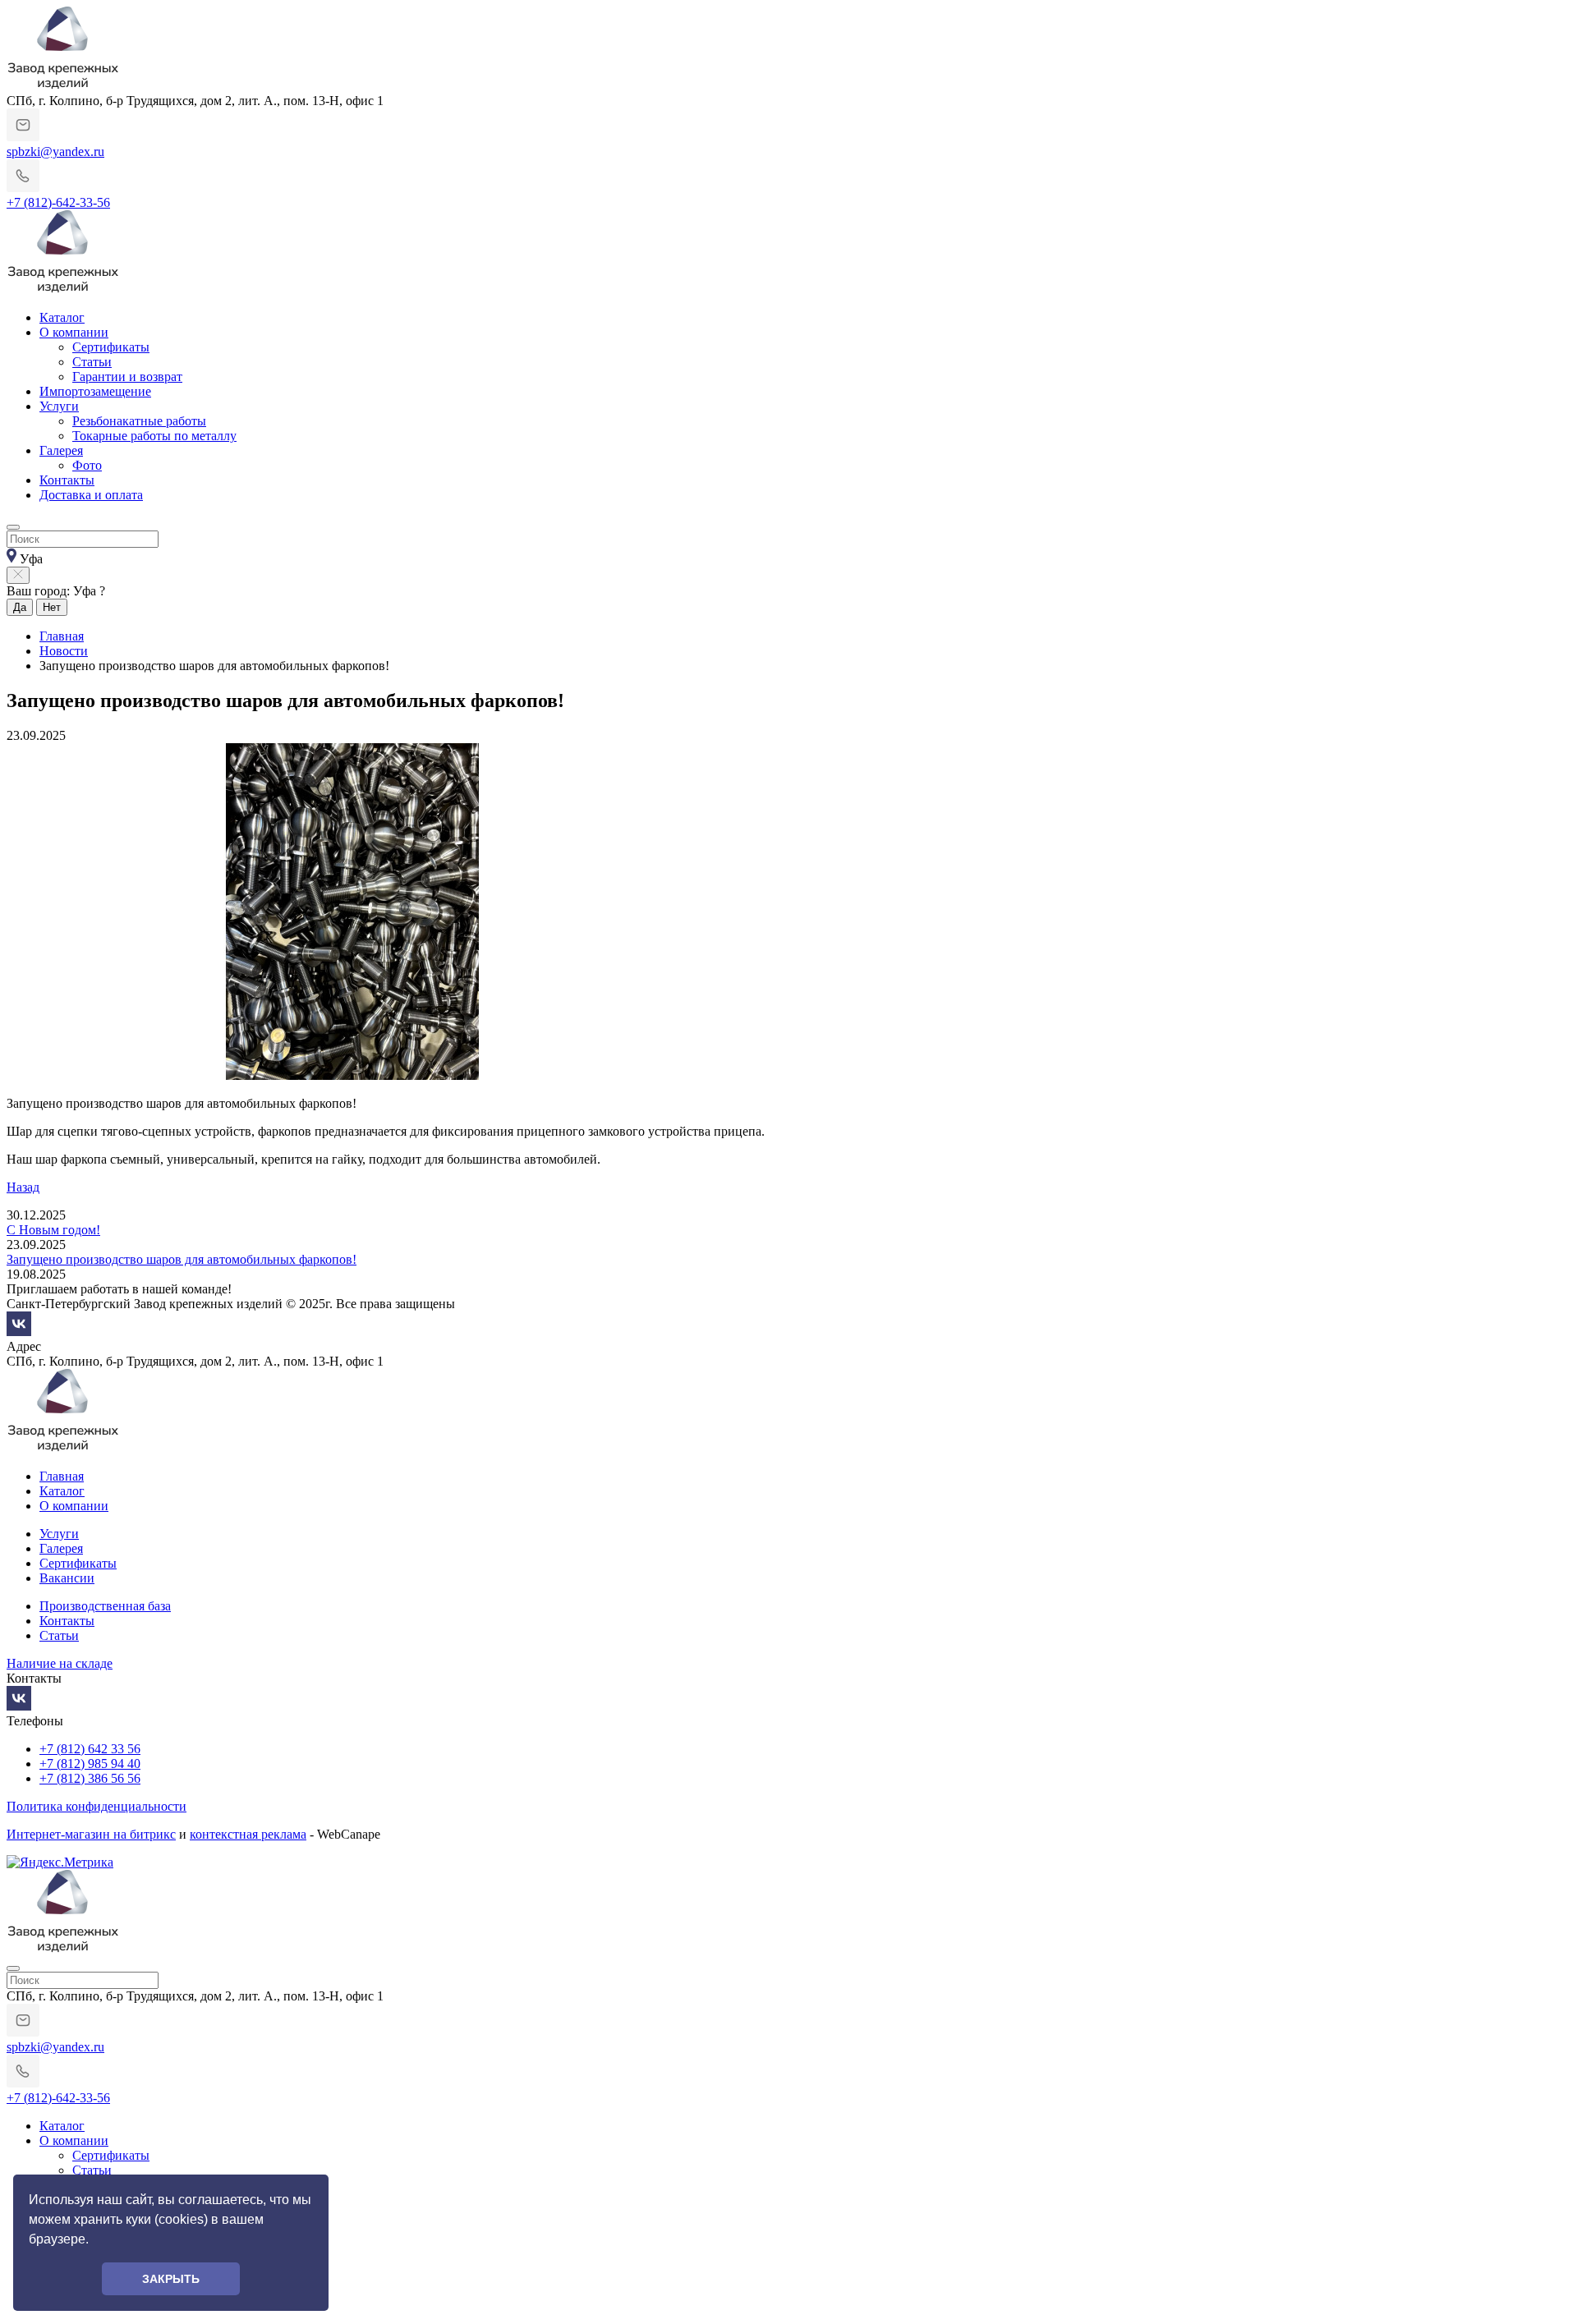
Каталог (62, 317)
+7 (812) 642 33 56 (90, 1749)
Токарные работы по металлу (154, 436)
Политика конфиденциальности (97, 1806)
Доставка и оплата (91, 495)
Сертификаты (111, 347)
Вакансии (67, 1578)
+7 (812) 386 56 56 (90, 1778)
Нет (52, 607)
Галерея (61, 450)
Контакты (67, 480)
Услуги (59, 406)
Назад (23, 1187)
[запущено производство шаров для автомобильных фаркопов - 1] (352, 1075)
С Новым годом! (53, 1230)
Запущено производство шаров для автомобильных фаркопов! (182, 1259)
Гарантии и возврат (127, 377)
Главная (62, 1476)
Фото (87, 465)
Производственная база (105, 1606)
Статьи (92, 362)
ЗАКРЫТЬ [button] (171, 2279)
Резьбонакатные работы (139, 421)
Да (20, 607)
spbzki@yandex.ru (55, 152)
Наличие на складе (60, 1663)
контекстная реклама (248, 1834)
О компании (74, 332)
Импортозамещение (95, 391)
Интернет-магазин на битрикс (91, 1834)
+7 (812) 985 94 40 (90, 1764)
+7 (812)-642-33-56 (58, 202)
